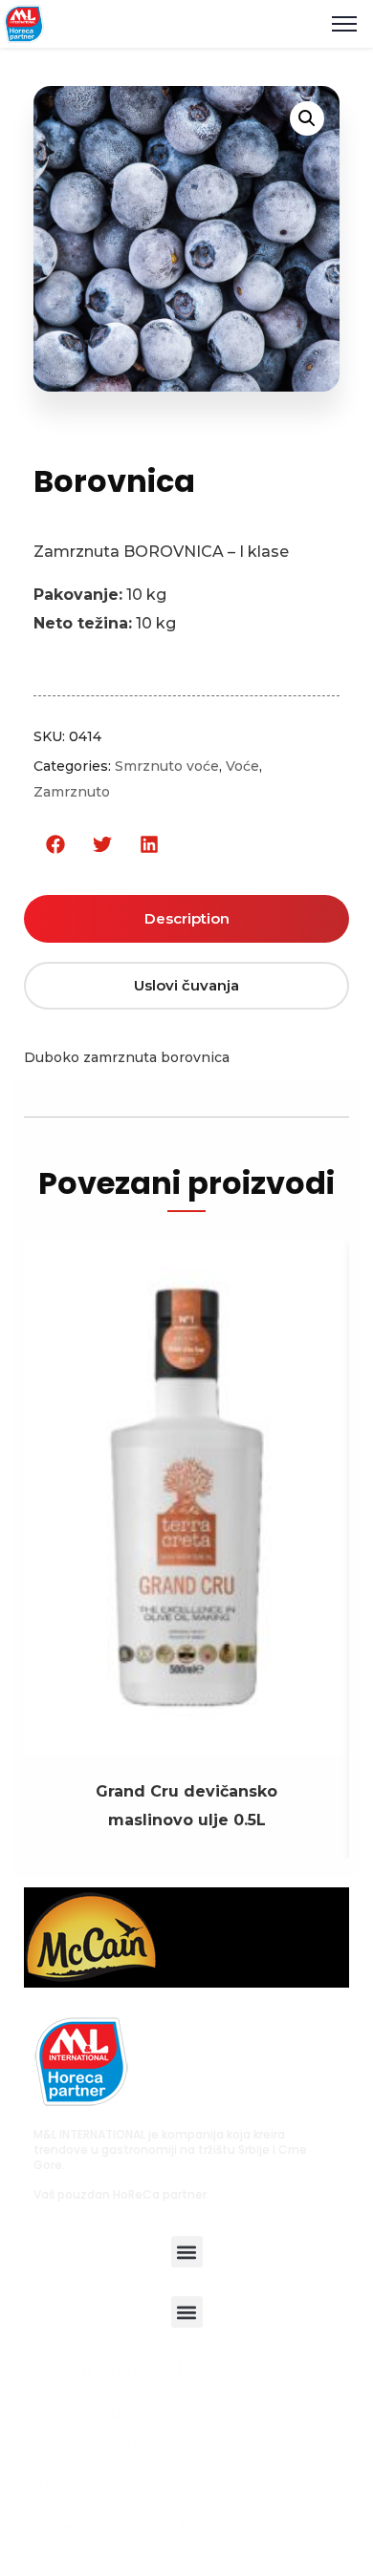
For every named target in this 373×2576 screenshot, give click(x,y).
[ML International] (24, 22)
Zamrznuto (72, 792)
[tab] (186, 919)
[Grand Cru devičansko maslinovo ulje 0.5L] (186, 1739)
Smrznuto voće (167, 766)
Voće (242, 766)
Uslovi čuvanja (186, 985)
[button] (55, 845)
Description (187, 918)
